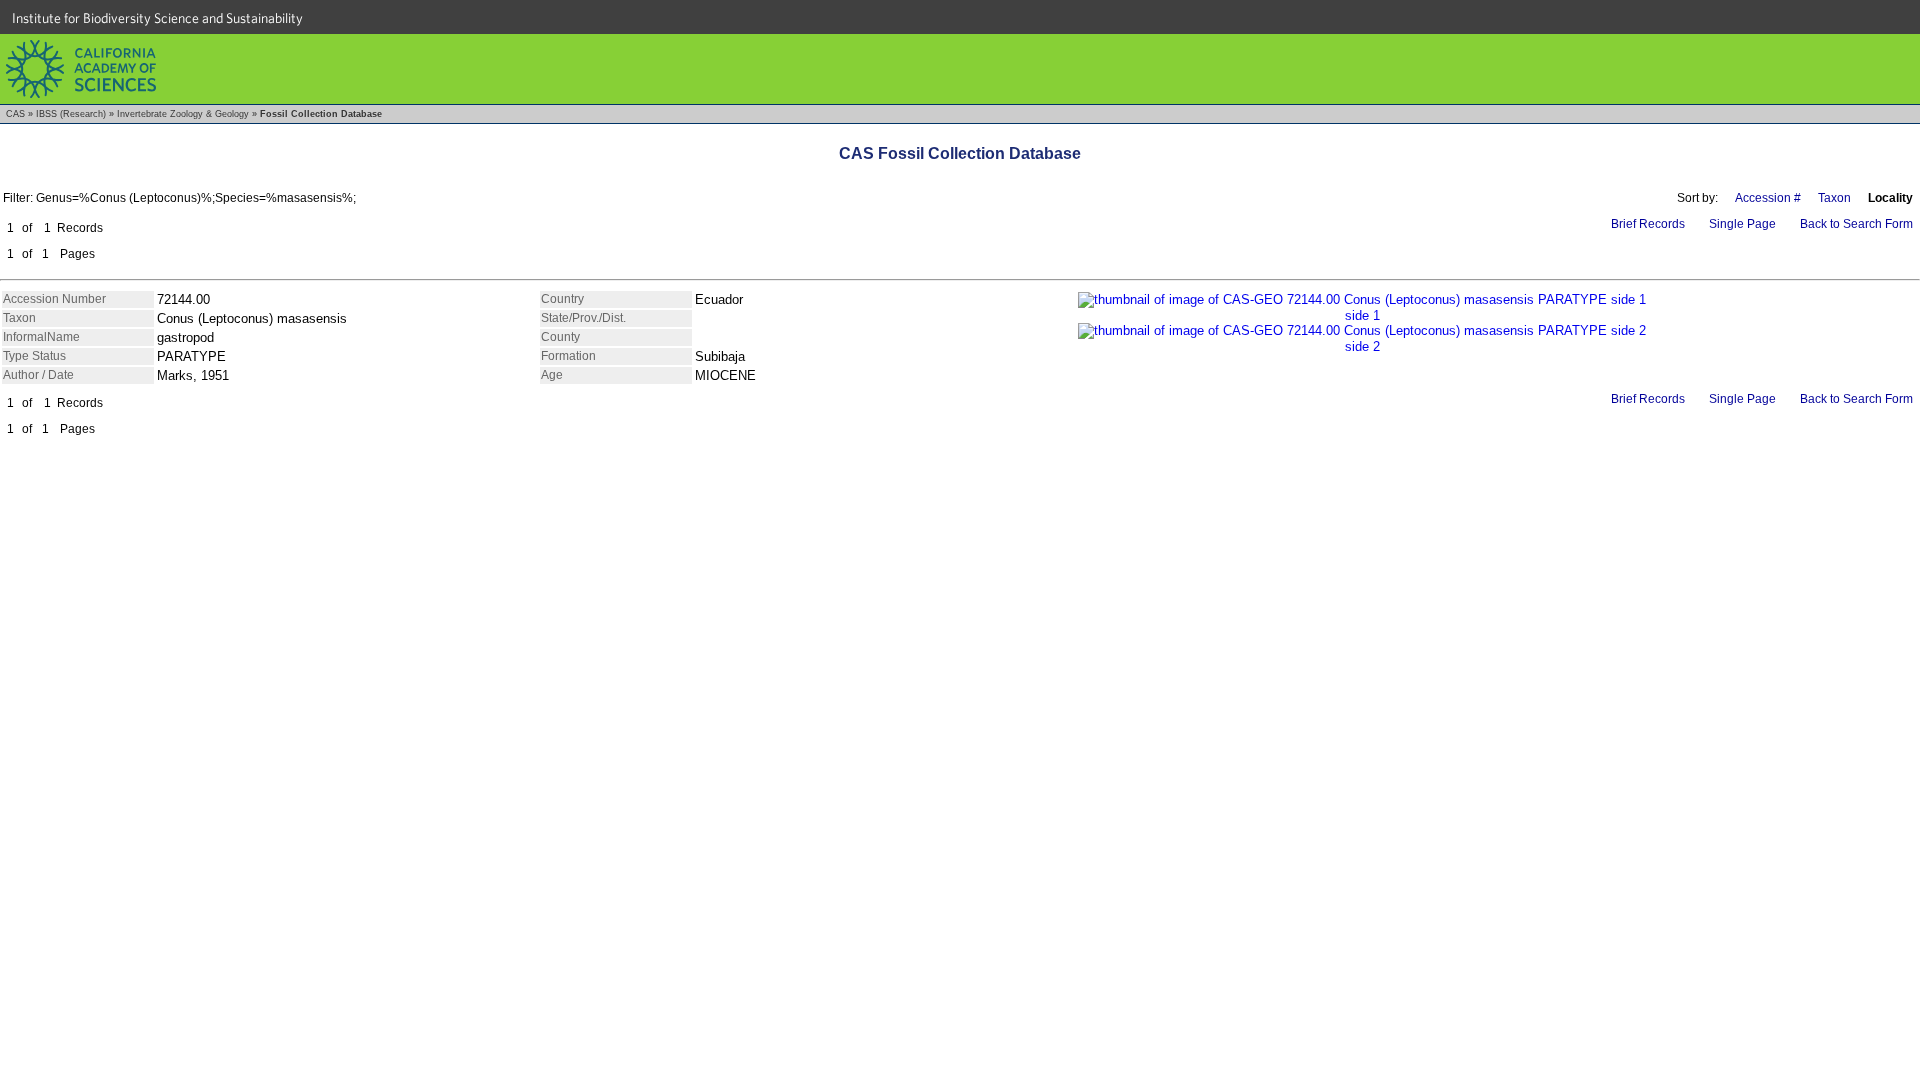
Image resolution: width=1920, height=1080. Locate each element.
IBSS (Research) (71, 114)
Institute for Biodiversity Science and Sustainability (157, 18)
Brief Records (1648, 224)
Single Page (1742, 224)
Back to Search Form (1856, 224)
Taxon (1834, 198)
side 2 (1362, 346)
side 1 (1362, 315)
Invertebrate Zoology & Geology (183, 114)
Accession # (1768, 198)
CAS (15, 114)
